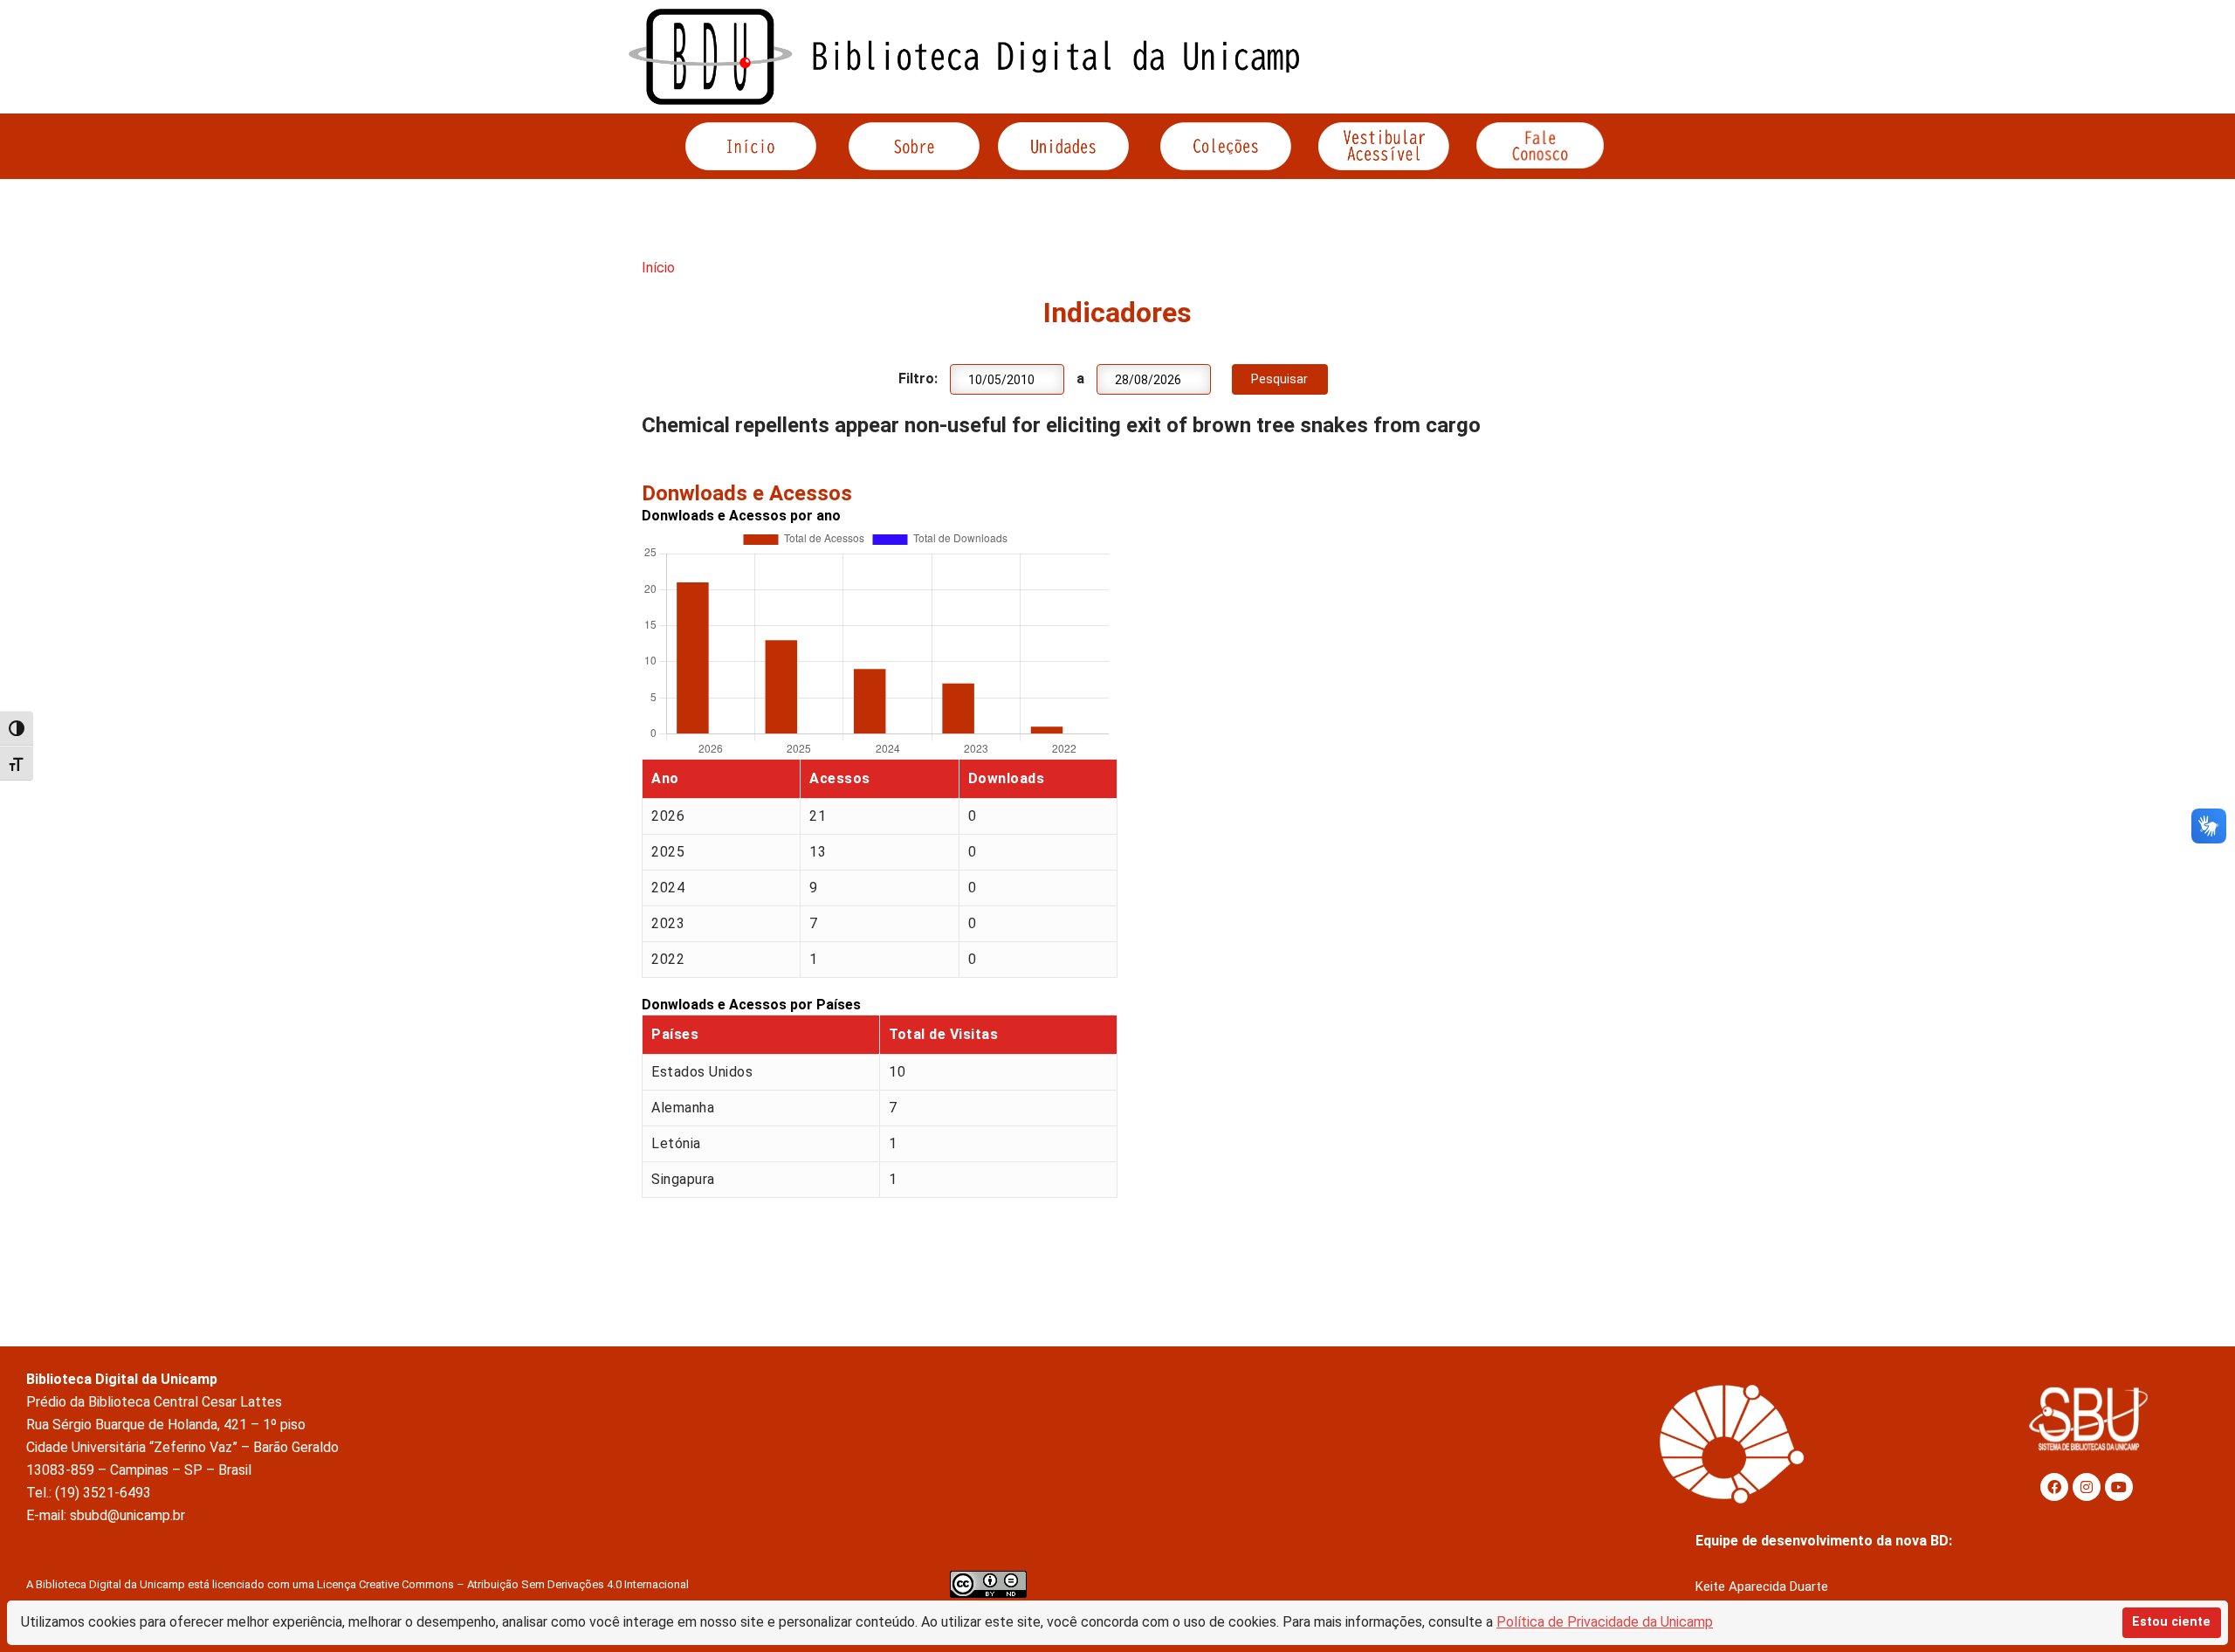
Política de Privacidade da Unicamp (1605, 1622)
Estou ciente (2171, 1622)
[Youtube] (2119, 1487)
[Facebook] (2054, 1487)
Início (658, 268)
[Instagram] (2087, 1487)
